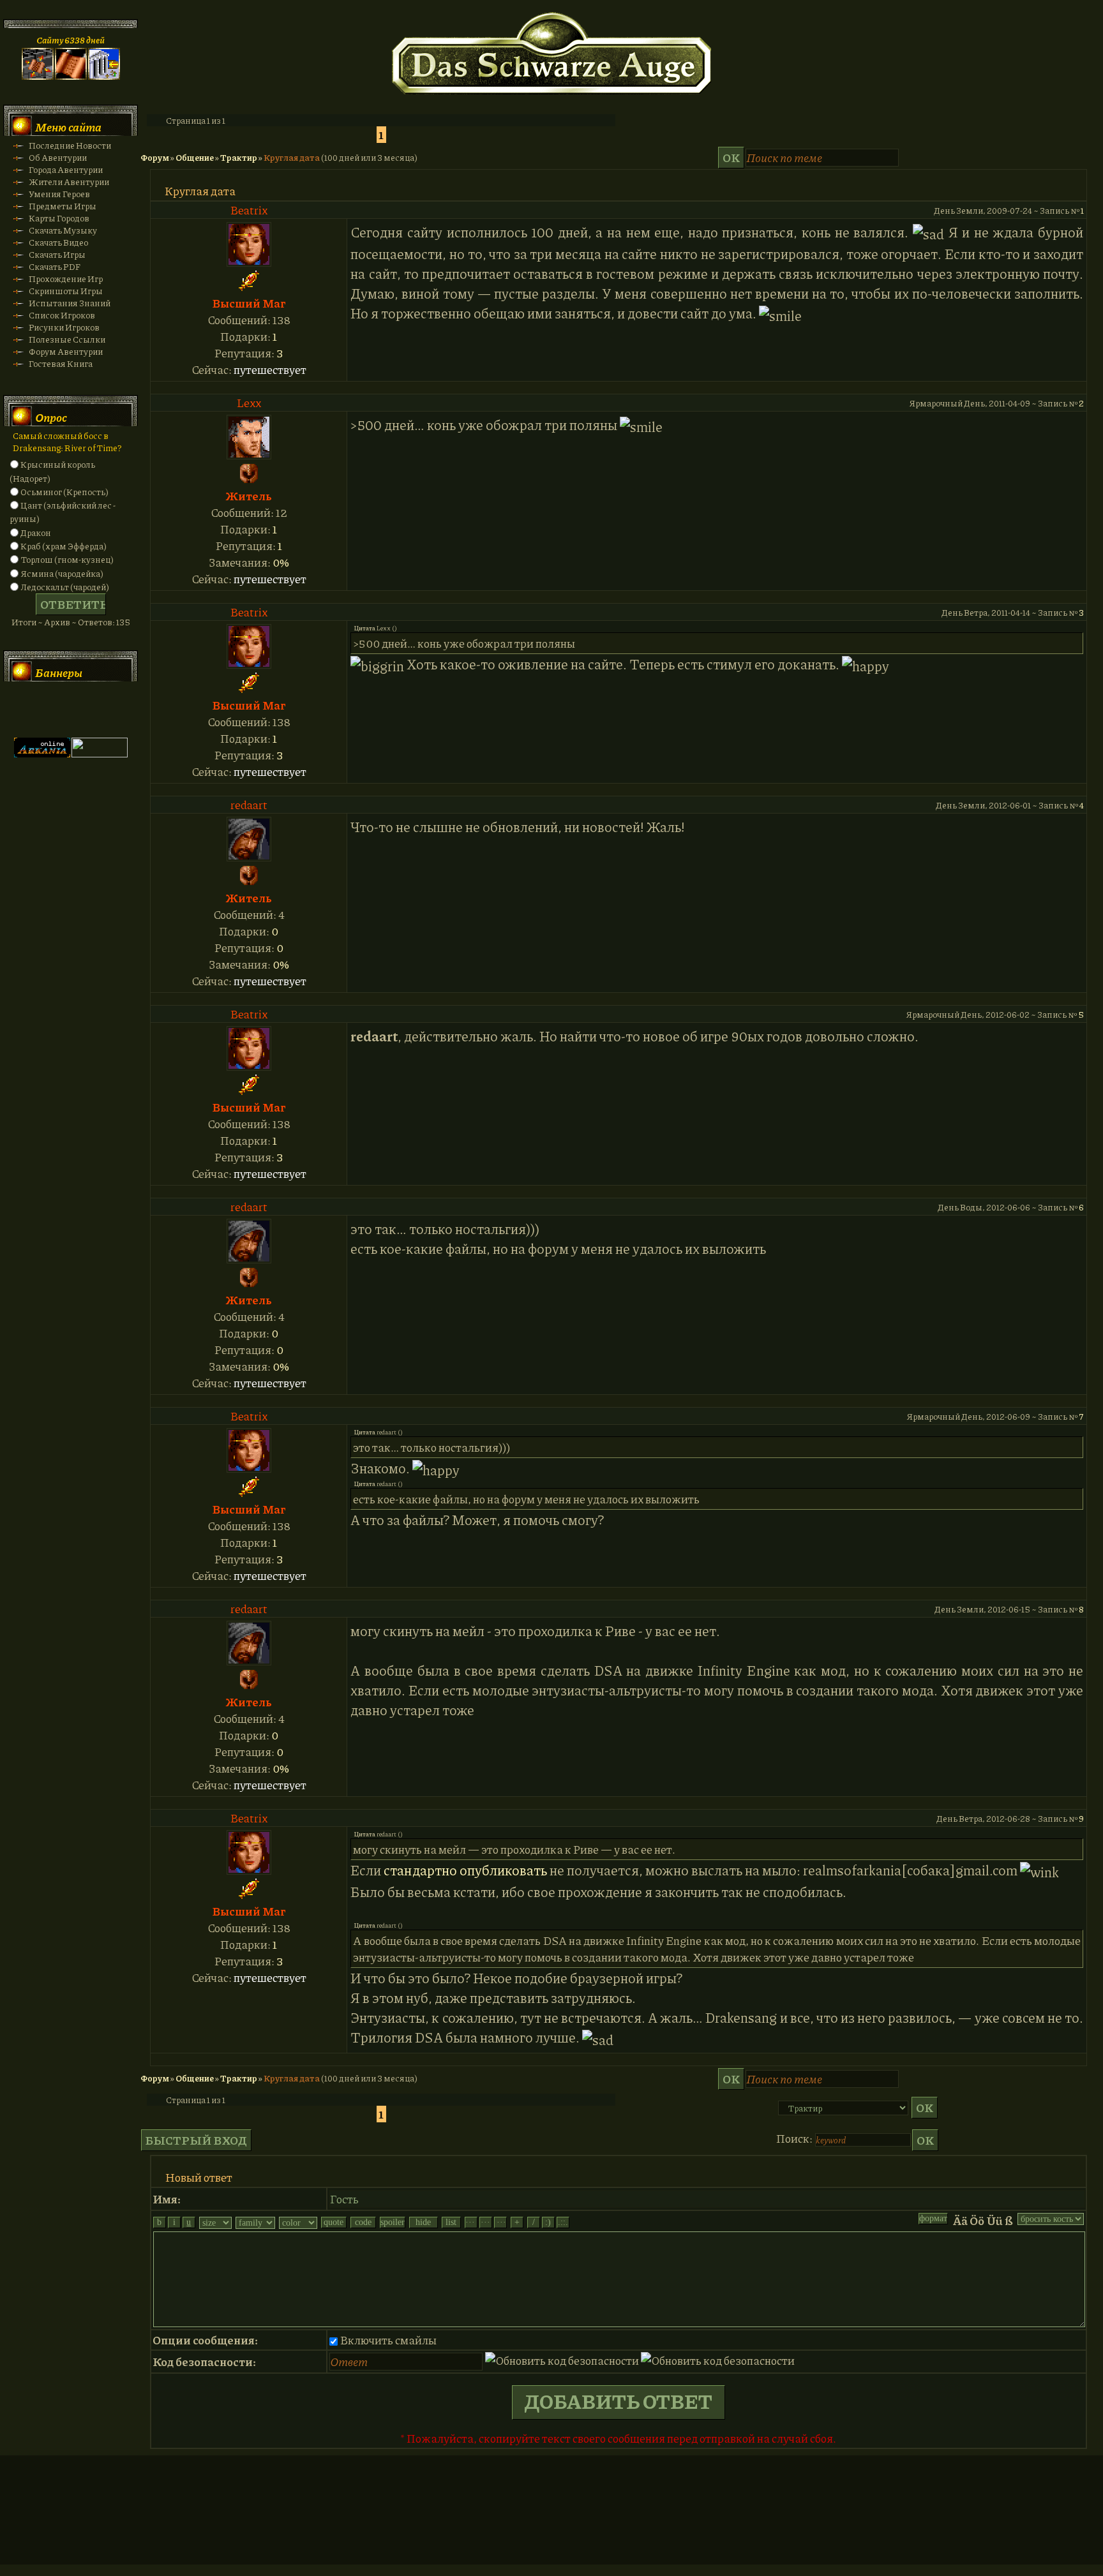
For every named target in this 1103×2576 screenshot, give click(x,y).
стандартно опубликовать (465, 1870)
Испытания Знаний (70, 303)
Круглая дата (292, 157)
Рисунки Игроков (64, 327)
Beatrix (249, 210)
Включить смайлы (388, 2340)
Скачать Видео (58, 242)
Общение (195, 157)
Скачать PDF (55, 266)
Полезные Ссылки (67, 339)
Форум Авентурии (66, 351)
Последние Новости (70, 145)
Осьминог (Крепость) (64, 492)
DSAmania (42, 710)
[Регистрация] (71, 76)
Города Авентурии (66, 169)
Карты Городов (59, 218)
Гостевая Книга (61, 363)
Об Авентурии (58, 157)
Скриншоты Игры (66, 291)
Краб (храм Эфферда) (64, 546)
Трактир (239, 157)
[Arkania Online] (42, 754)
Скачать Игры (57, 254)
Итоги (24, 622)
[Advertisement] (551, 2522)
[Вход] (104, 76)
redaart (249, 805)
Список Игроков (62, 315)
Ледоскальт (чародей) (65, 587)
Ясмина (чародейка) (62, 573)
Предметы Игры (63, 206)
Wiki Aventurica (100, 710)
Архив (57, 622)
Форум (155, 157)
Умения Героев (59, 194)
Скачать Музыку (63, 230)
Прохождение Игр (66, 279)
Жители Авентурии (69, 182)
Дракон (36, 532)
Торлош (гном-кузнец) (67, 559)
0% (281, 562)
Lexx (249, 403)
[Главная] (38, 76)
